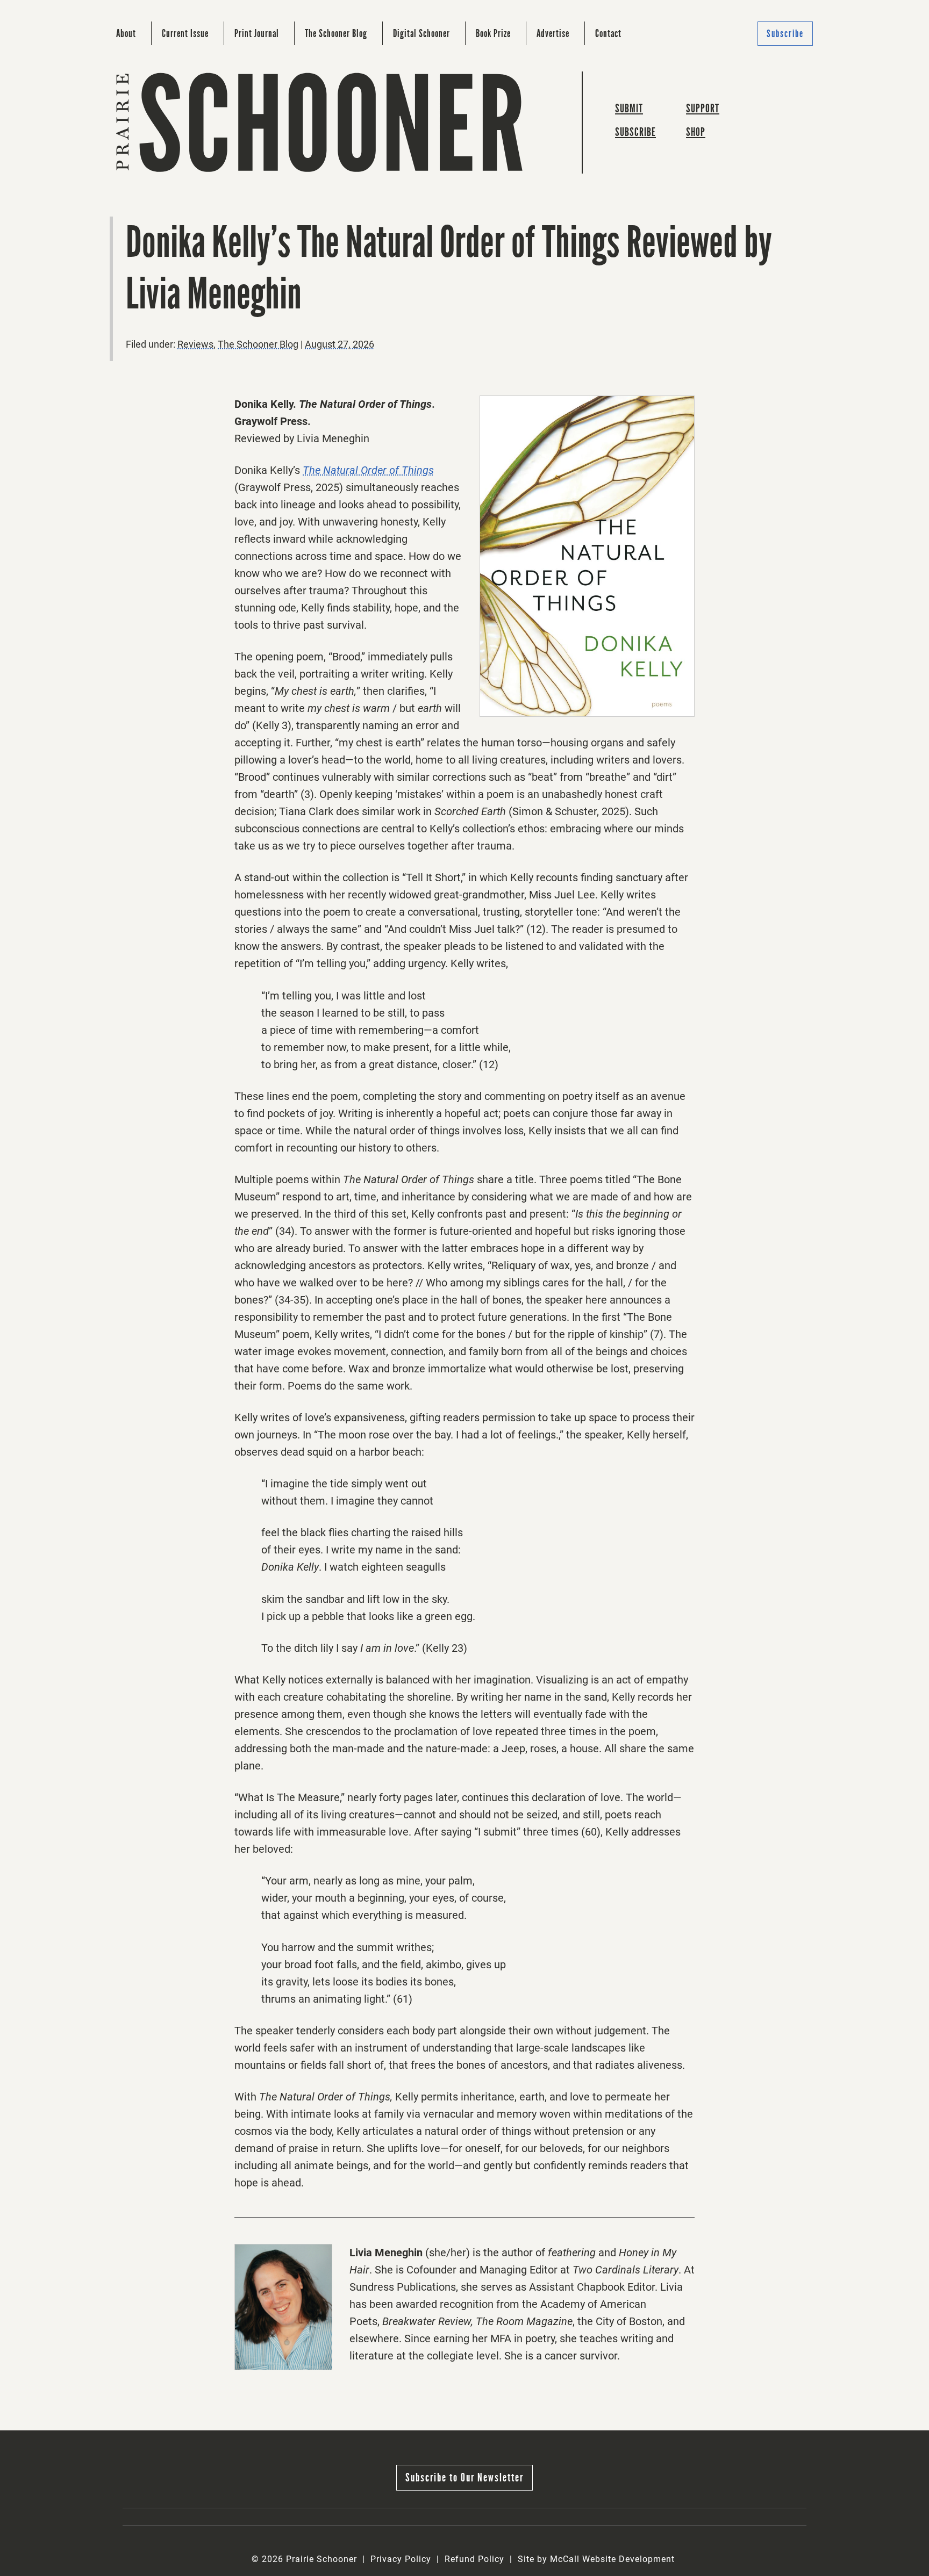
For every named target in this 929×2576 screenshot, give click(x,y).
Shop (696, 132)
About (126, 33)
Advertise (553, 33)
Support (703, 108)
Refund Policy (474, 2559)
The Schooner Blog (336, 33)
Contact (608, 33)
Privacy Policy (401, 2559)
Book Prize (493, 33)
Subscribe (785, 34)
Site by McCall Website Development (596, 2559)
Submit (629, 108)
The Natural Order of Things (368, 470)
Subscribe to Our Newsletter (464, 2477)
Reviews (195, 344)
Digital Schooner (421, 33)
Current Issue (185, 33)
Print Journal (257, 33)
